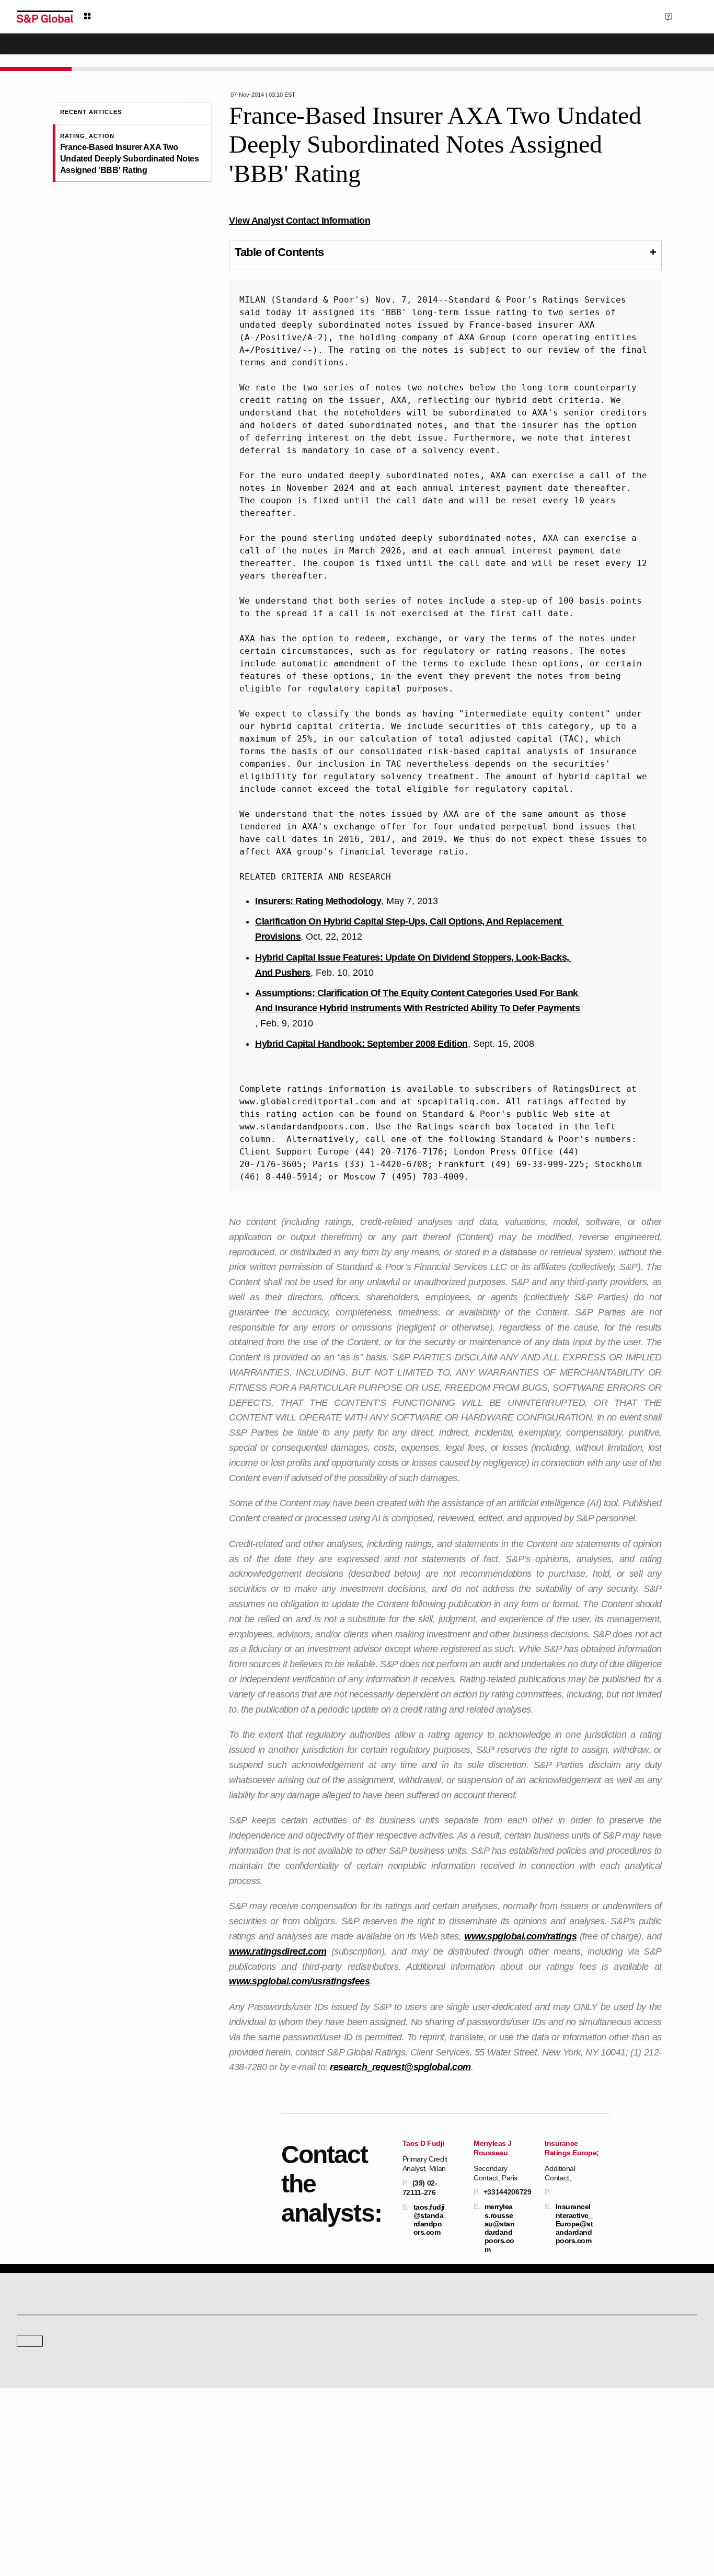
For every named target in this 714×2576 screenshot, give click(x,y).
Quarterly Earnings (218, 2458)
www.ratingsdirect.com (278, 1951)
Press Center (35, 2473)
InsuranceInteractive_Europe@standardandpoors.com (574, 2223)
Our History (33, 2444)
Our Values (32, 2429)
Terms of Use (318, 2519)
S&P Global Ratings (63, 2320)
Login (684, 16)
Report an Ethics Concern (402, 2458)
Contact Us (630, 16)
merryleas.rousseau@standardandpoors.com (500, 2228)
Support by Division (393, 2444)
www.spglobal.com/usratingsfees (299, 1981)
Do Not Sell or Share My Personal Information (572, 2519)
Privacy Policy (413, 2519)
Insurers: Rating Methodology (318, 901)
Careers (551, 2429)
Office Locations (388, 2473)
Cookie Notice (365, 2519)
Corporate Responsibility (575, 2444)
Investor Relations (217, 2429)
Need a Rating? (661, 50)
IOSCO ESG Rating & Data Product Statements (606, 2473)
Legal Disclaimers (266, 2519)
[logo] (45, 17)
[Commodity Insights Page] (364, 2276)
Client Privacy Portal (470, 2519)
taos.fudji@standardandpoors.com (429, 2220)
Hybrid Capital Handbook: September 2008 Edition (361, 1044)
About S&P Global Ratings (54, 2360)
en (582, 16)
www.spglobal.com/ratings (520, 1936)
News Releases (214, 2444)
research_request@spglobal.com (400, 2067)
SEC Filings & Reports (223, 2473)
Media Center (211, 2360)
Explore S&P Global (134, 16)
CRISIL (376, 2360)
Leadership (556, 2458)
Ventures (29, 2458)
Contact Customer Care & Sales (411, 2429)
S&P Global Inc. (53, 2389)
